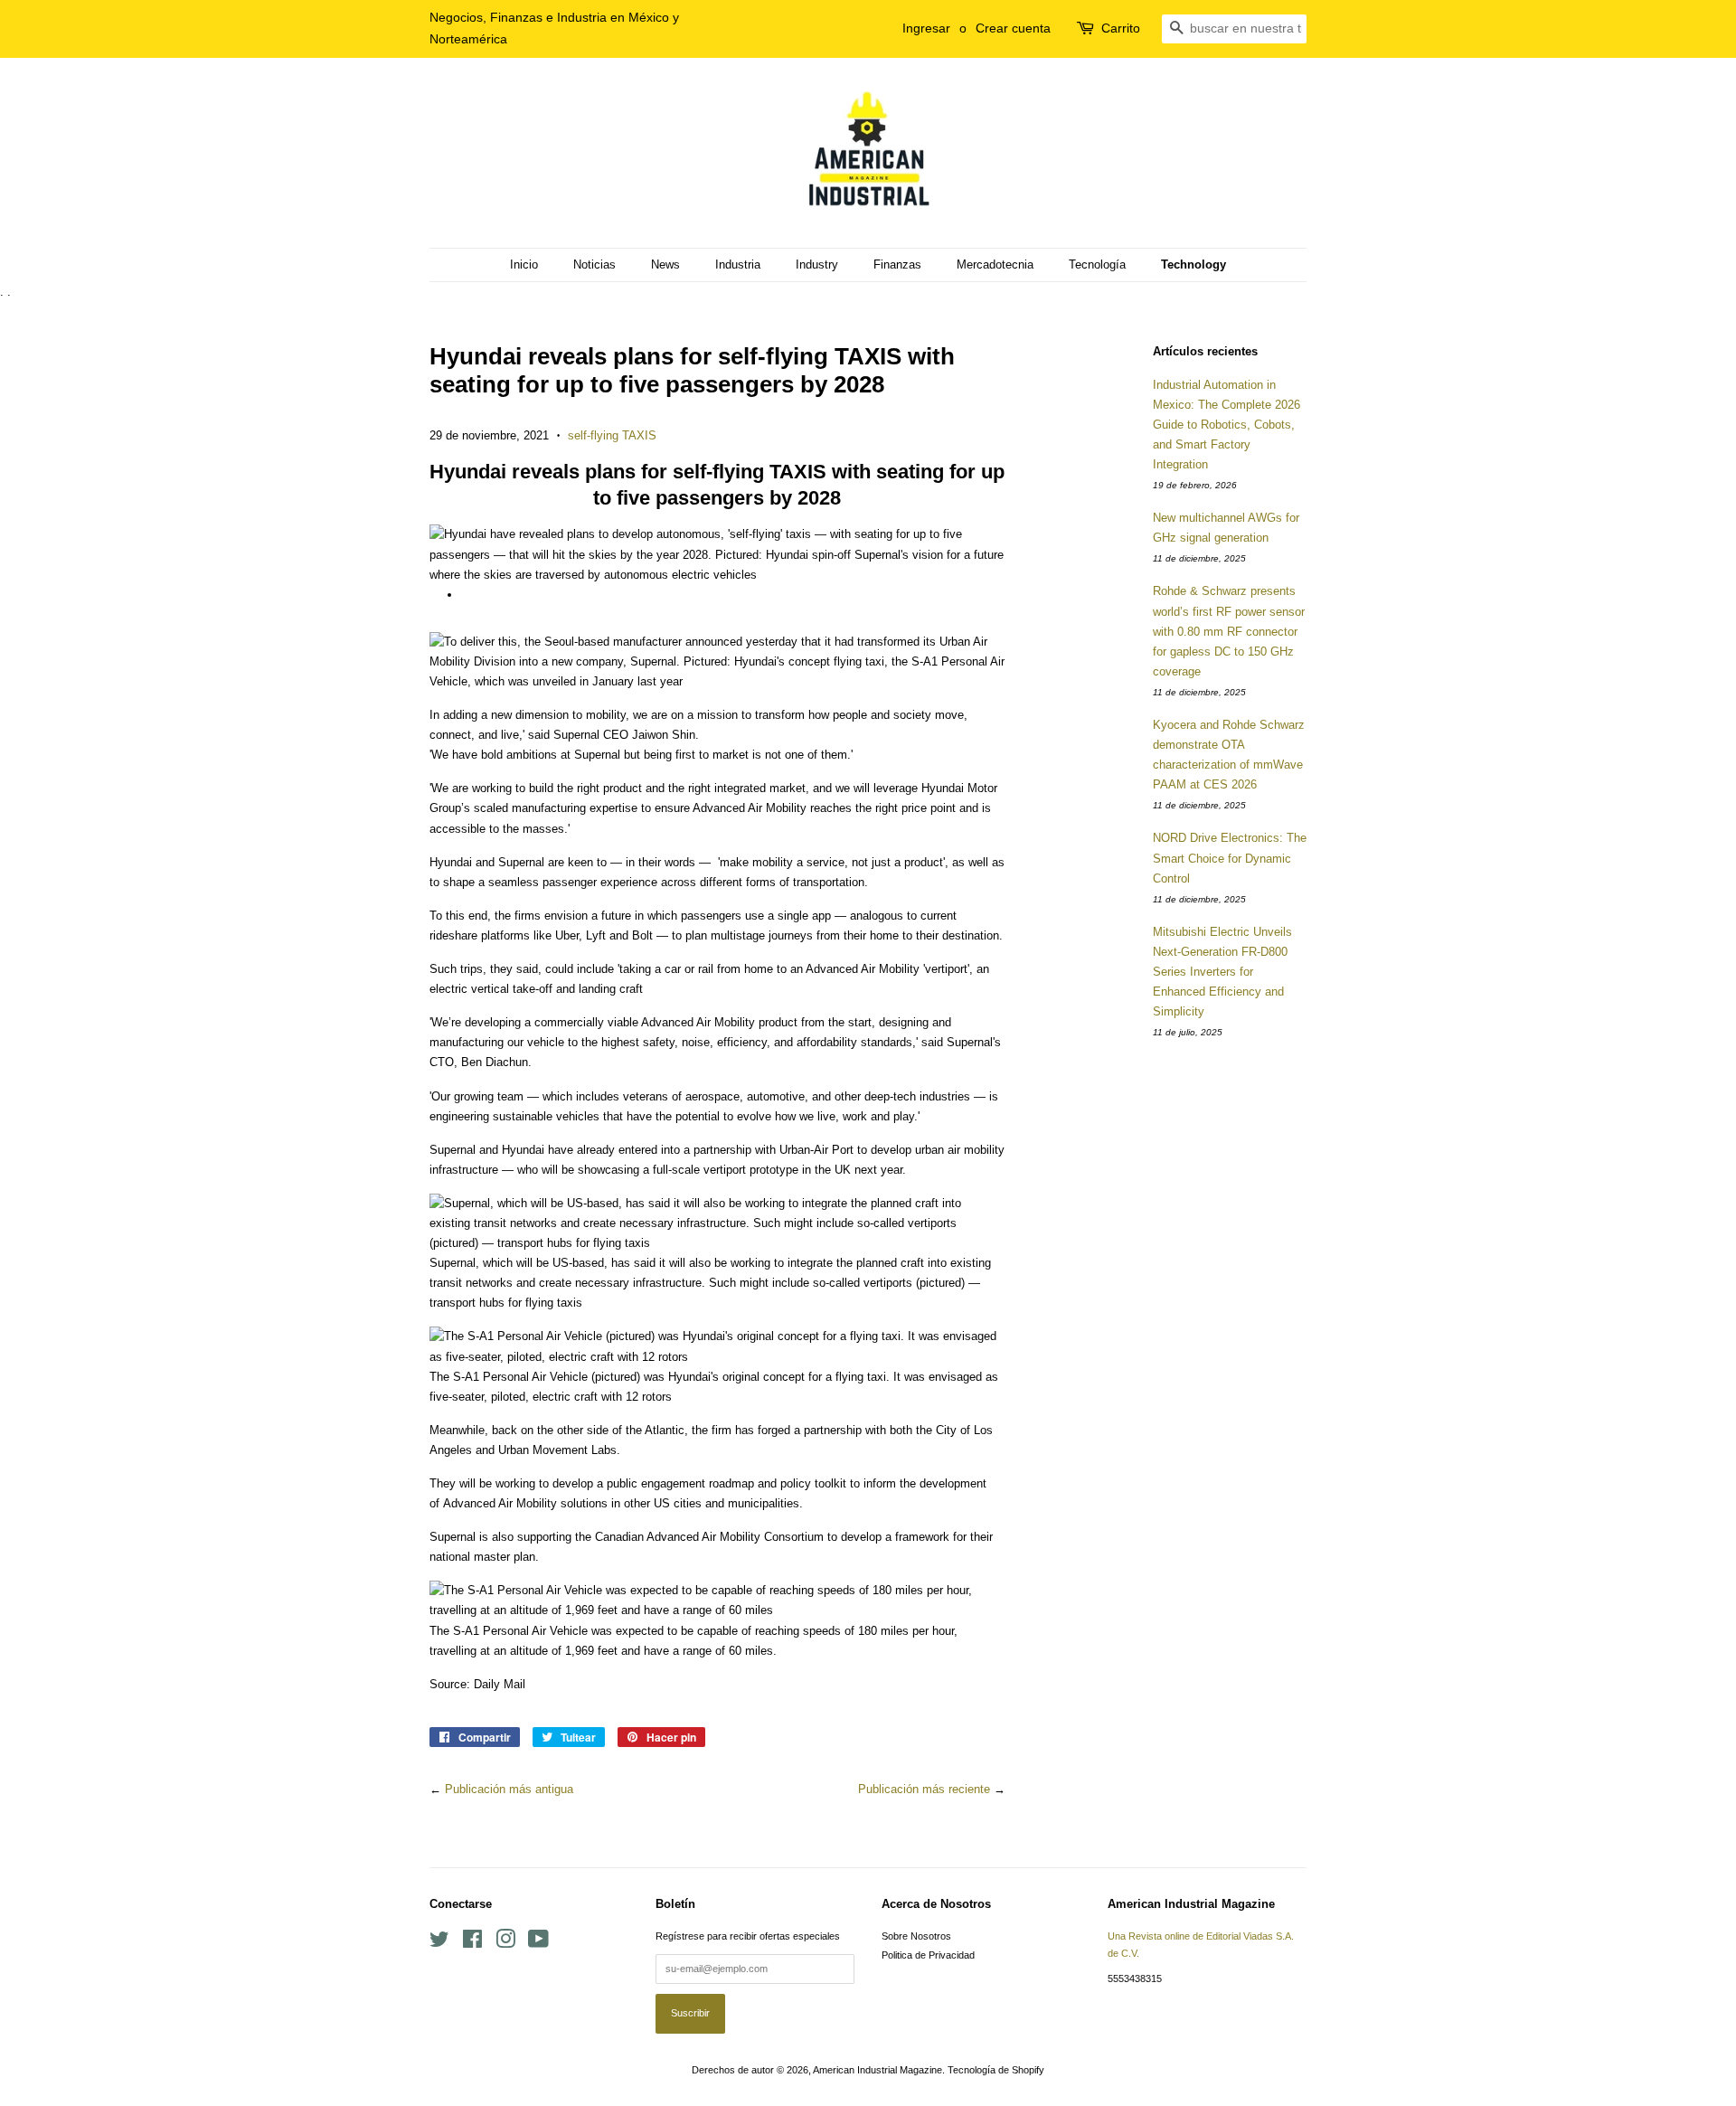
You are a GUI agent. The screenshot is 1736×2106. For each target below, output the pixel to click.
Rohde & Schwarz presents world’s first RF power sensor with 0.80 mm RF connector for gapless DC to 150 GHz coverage (1229, 631)
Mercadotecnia (995, 264)
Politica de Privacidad (928, 1955)
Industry (817, 264)
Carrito (1121, 28)
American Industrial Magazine (877, 2070)
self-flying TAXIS (612, 435)
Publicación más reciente (924, 1789)
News (665, 264)
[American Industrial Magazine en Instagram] (505, 1943)
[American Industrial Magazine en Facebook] (472, 1943)
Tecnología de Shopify (996, 2070)
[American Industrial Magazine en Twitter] (439, 1943)
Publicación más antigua (509, 1789)
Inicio (524, 264)
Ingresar (926, 28)
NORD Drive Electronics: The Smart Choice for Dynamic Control (1230, 858)
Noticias (594, 264)
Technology (1193, 264)
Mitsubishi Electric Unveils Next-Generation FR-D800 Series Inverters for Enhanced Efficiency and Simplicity (1222, 972)
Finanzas (897, 264)
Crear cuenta (1013, 28)
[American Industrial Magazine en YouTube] (538, 1943)
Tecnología (1097, 264)
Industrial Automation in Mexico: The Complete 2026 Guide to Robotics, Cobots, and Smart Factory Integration (1227, 425)
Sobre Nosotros (916, 1936)
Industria (738, 264)
